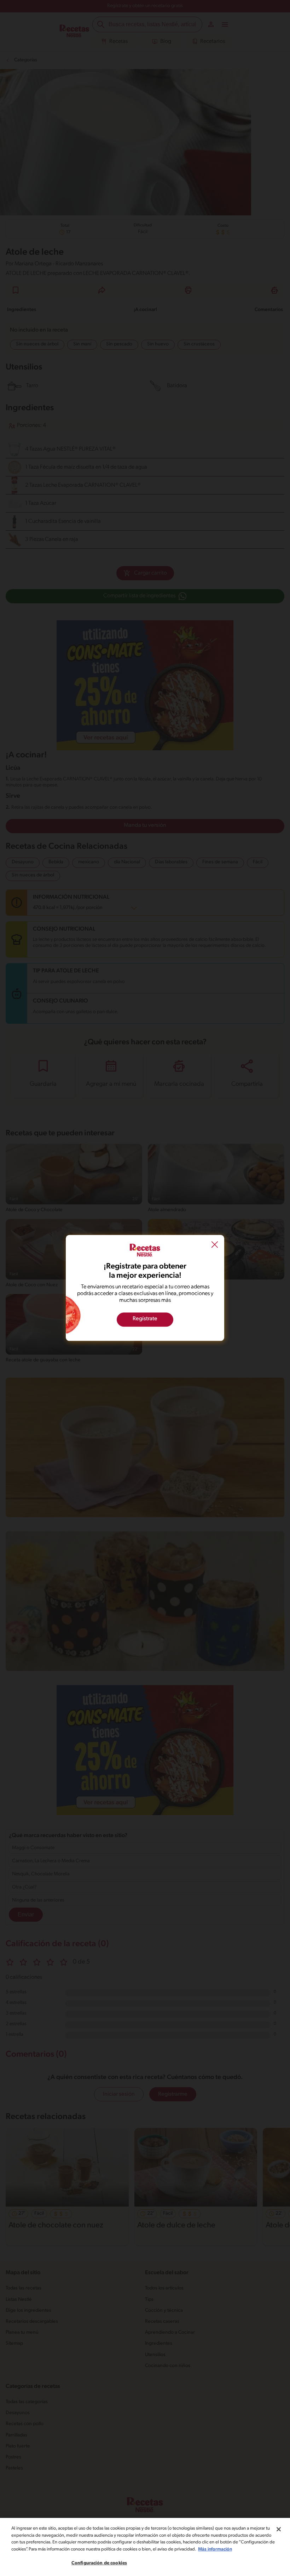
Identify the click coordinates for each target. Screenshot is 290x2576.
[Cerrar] (279, 2529)
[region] (145, 2547)
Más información (215, 2549)
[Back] (215, 1245)
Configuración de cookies (99, 2563)
